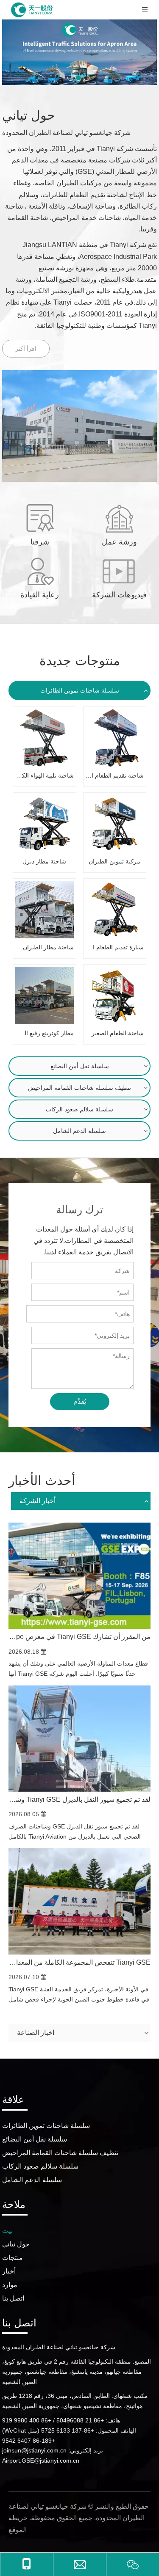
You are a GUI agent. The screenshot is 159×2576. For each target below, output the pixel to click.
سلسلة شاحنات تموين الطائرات (80, 690)
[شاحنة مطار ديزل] (45, 824)
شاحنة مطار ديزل (44, 861)
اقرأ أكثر (26, 349)
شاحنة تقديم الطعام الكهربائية (115, 775)
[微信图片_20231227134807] (79, 426)
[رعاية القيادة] (40, 571)
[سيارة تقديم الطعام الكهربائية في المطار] (115, 910)
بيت (7, 2231)
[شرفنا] (40, 518)
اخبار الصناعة (36, 2033)
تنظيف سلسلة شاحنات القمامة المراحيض (79, 1088)
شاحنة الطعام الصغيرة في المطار (115, 1033)
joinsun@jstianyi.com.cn (34, 2450)
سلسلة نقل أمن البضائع (80, 1066)
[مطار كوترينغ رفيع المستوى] (45, 995)
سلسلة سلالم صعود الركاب (79, 1109)
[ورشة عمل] (119, 518)
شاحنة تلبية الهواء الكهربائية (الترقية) (45, 775)
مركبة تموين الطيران (114, 861)
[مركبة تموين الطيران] (115, 824)
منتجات (13, 2258)
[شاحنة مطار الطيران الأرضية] (45, 910)
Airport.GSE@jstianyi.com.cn (41, 2461)
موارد (10, 2285)
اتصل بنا (13, 2298)
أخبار (9, 2271)
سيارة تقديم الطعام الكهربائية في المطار (115, 947)
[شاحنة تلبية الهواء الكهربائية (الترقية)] (45, 738)
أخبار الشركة (38, 1501)
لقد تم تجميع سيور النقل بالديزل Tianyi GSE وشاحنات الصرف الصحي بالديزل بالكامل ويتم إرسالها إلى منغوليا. (79, 1799)
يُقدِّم (80, 1401)
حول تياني (16, 2244)
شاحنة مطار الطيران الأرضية (45, 947)
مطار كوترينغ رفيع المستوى (45, 1033)
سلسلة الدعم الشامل (79, 1131)
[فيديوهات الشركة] (119, 571)
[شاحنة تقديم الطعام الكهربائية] (115, 738)
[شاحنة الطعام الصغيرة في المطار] (115, 995)
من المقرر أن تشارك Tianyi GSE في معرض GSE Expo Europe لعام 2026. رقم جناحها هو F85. (79, 1637)
